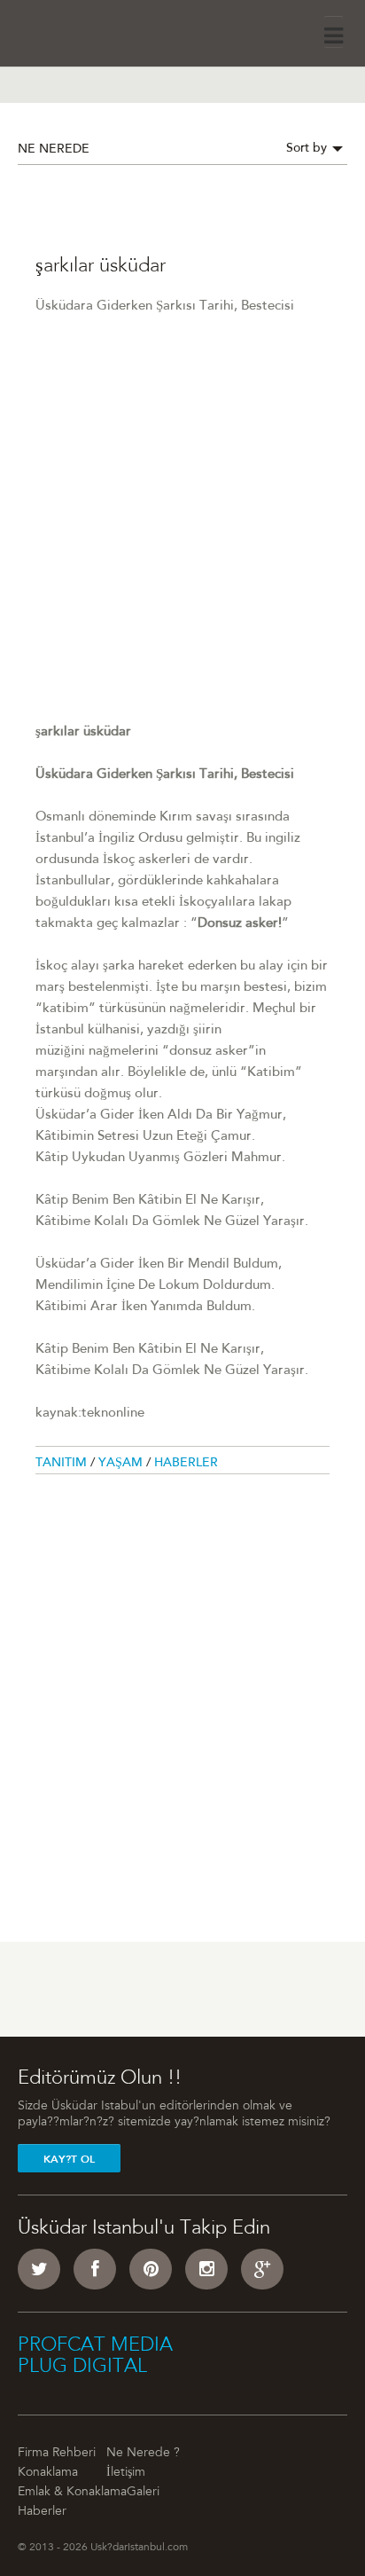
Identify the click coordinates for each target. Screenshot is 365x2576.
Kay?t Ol (69, 2159)
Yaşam (122, 1464)
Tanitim (63, 1464)
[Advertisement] (182, 539)
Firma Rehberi (57, 2454)
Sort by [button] (308, 149)
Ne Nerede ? (143, 2454)
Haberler (186, 1464)
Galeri (143, 2493)
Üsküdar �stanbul (68, 31)
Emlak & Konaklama (72, 2493)
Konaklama (48, 2473)
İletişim (126, 2473)
